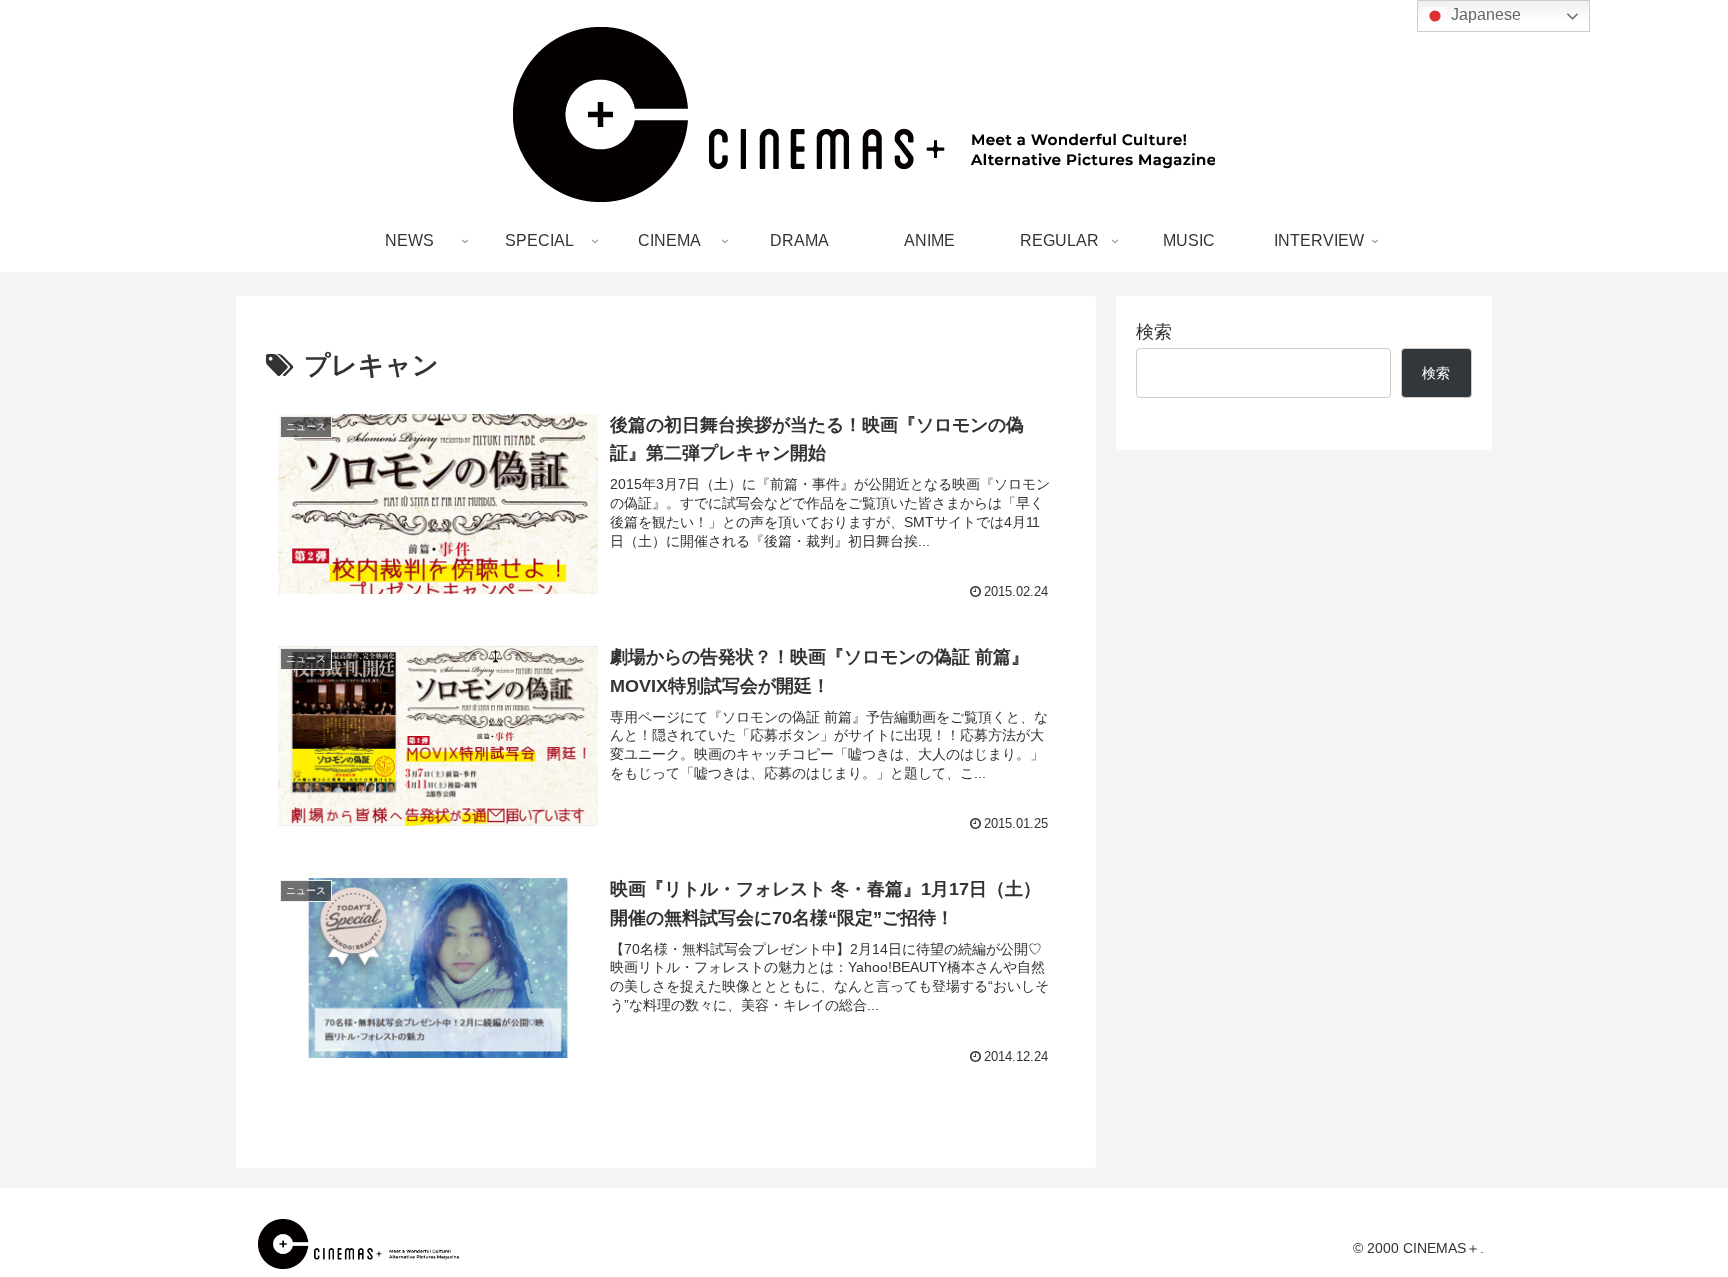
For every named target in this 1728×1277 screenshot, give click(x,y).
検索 (1154, 332)
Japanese (1484, 14)
